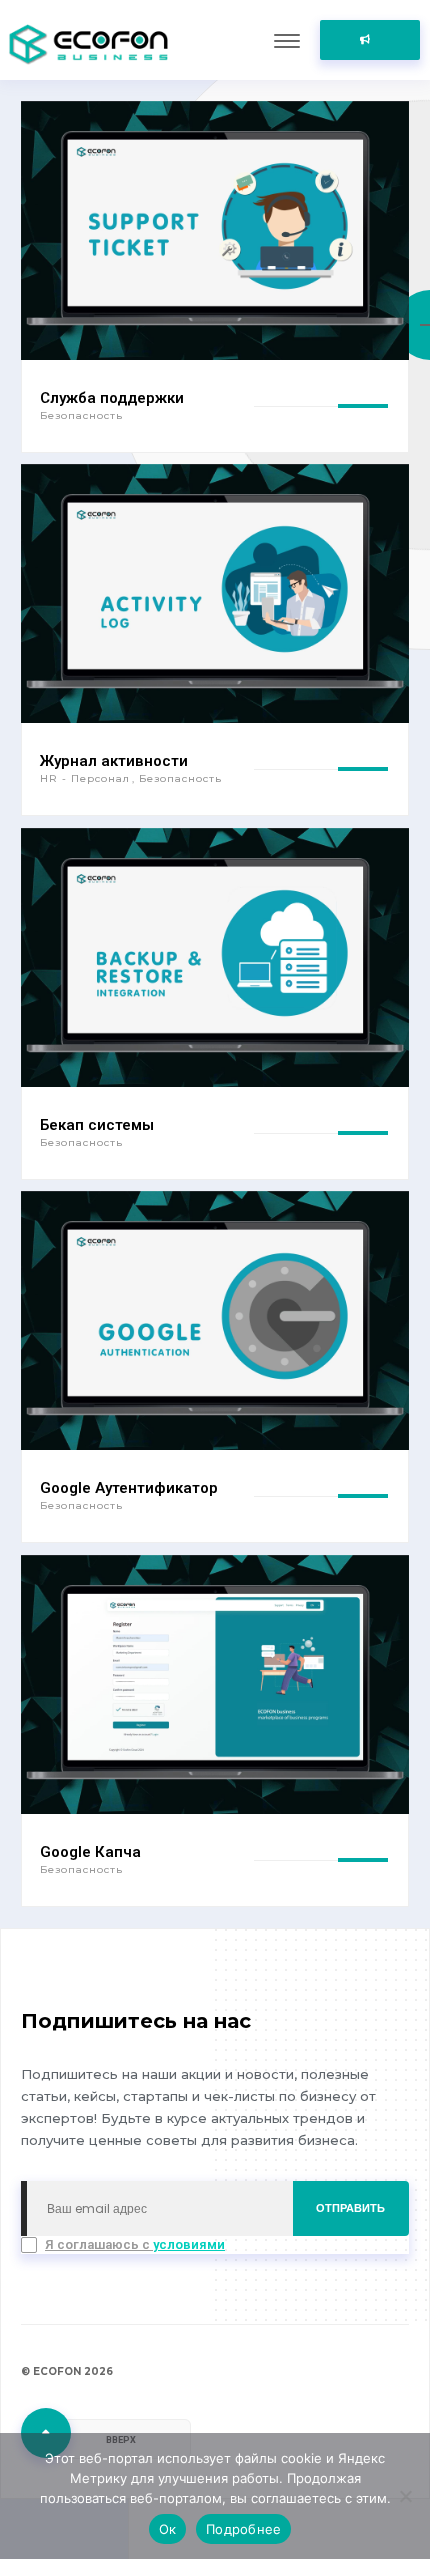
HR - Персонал (87, 778)
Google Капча (90, 1852)
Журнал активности (114, 761)
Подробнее (243, 2529)
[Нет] (405, 2496)
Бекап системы (97, 1125)
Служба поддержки (112, 398)
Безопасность (81, 415)
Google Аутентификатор (129, 1488)
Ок (168, 2529)
